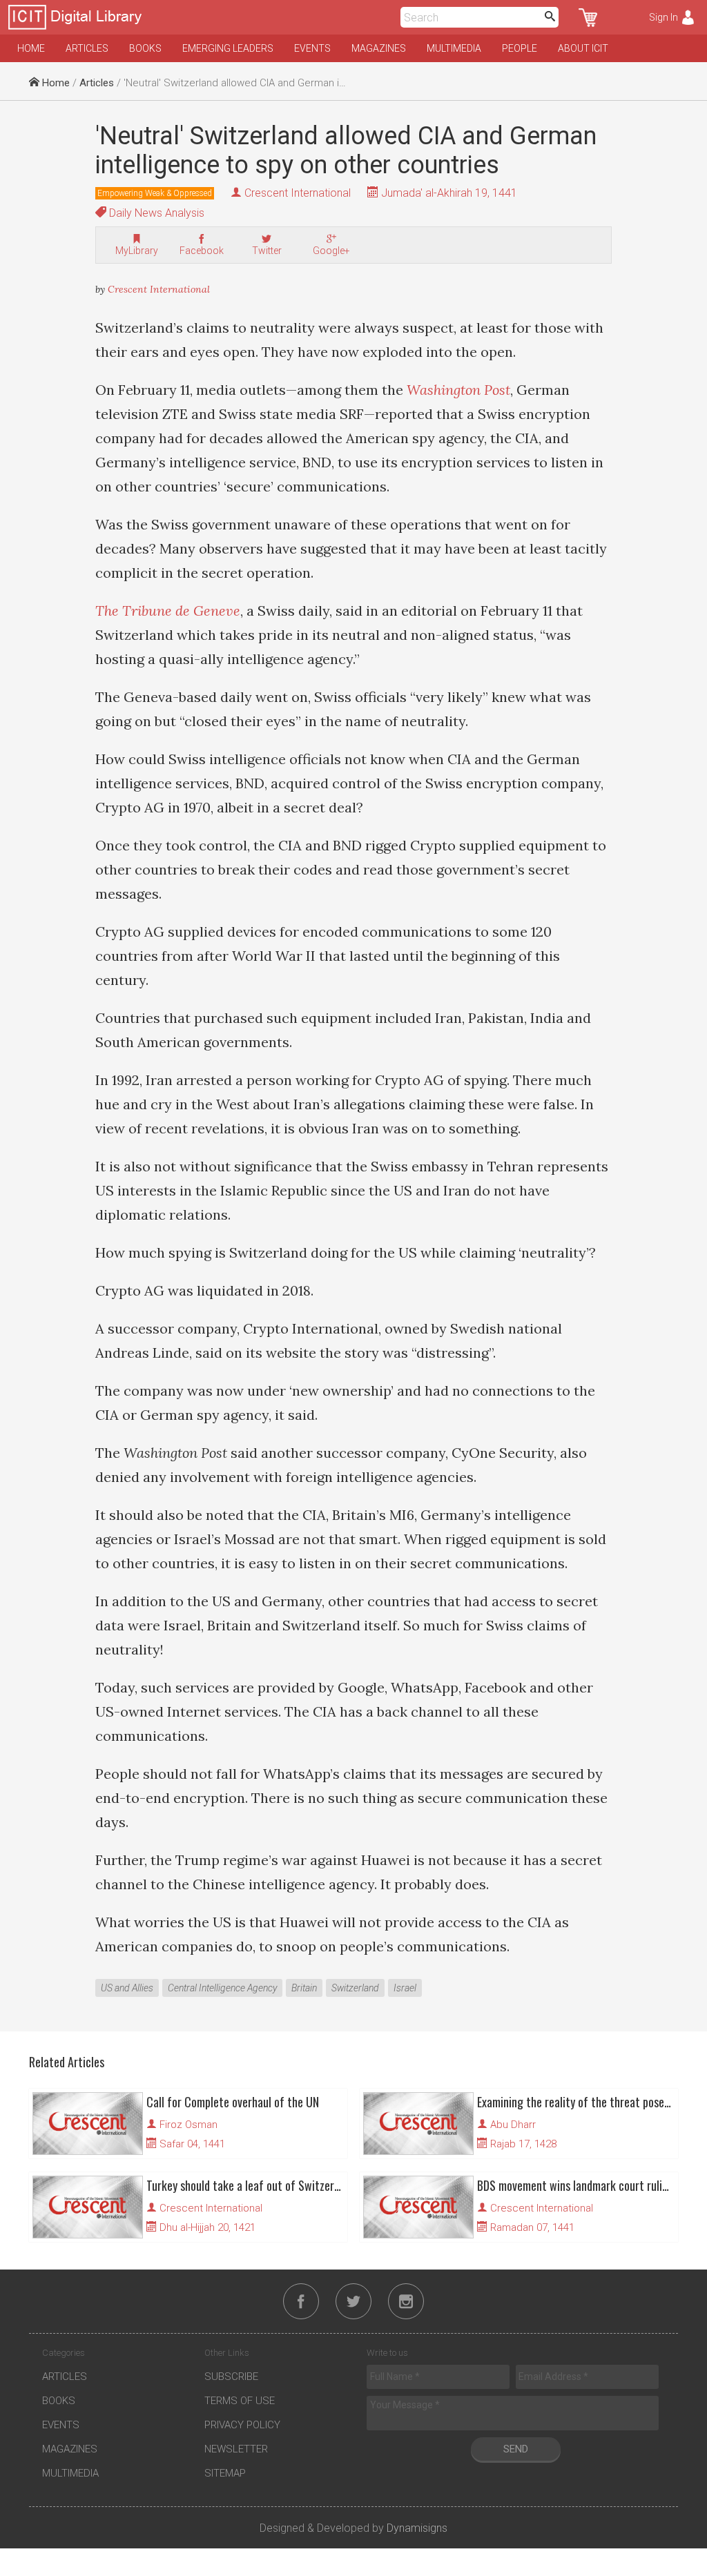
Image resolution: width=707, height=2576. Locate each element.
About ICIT (583, 48)
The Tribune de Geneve (168, 611)
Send (516, 2449)
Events (312, 48)
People (520, 48)
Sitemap (225, 2473)
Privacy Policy (242, 2425)
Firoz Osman (188, 2125)
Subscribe (231, 2377)
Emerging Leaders (228, 48)
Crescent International (298, 193)
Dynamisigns (417, 2528)
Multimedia (454, 48)
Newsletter (236, 2449)
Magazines (379, 48)
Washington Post (458, 390)
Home (31, 48)
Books (145, 48)
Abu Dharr (513, 2125)
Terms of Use (240, 2401)
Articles (87, 48)
